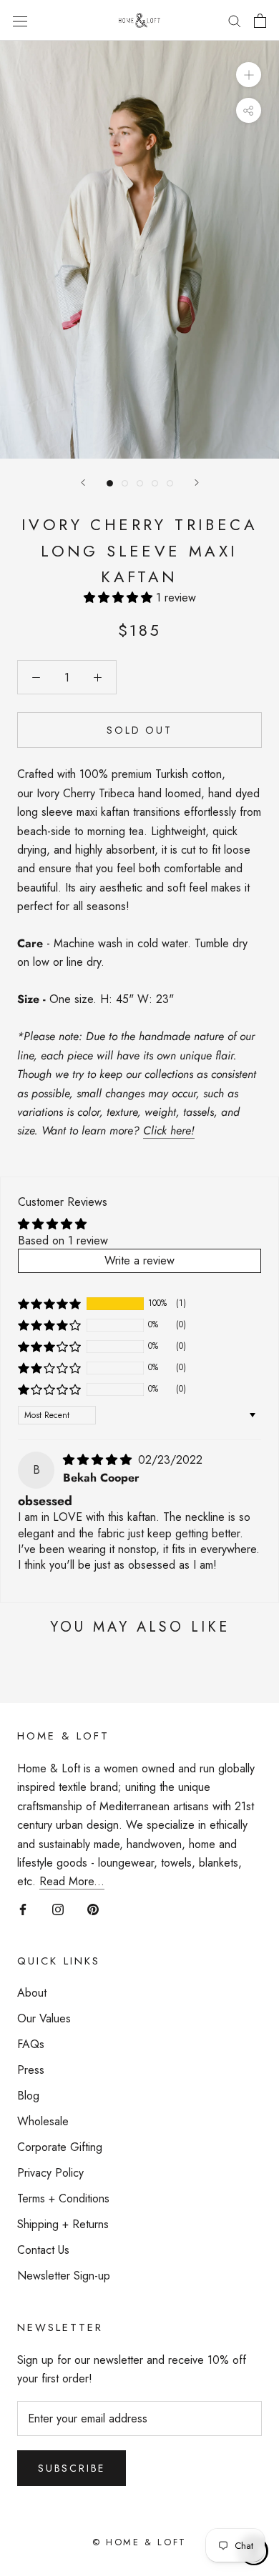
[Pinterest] (93, 1909)
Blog (28, 2096)
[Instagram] (58, 1909)
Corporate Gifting (60, 2147)
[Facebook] (23, 1909)
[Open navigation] (20, 20)
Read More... (72, 1881)
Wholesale (43, 2121)
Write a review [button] (139, 1260)
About (32, 1993)
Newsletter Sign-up (64, 2276)
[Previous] (83, 483)
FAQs (31, 2044)
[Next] (197, 483)
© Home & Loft (139, 2542)
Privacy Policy (50, 2173)
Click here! (169, 1130)
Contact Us (43, 2250)
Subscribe (72, 2468)
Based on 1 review (63, 1240)
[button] (120, 598)
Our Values (44, 2018)
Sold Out (139, 730)
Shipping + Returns (63, 2224)
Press (31, 2070)
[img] (99, 1460)
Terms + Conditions (63, 2198)
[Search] (235, 21)
